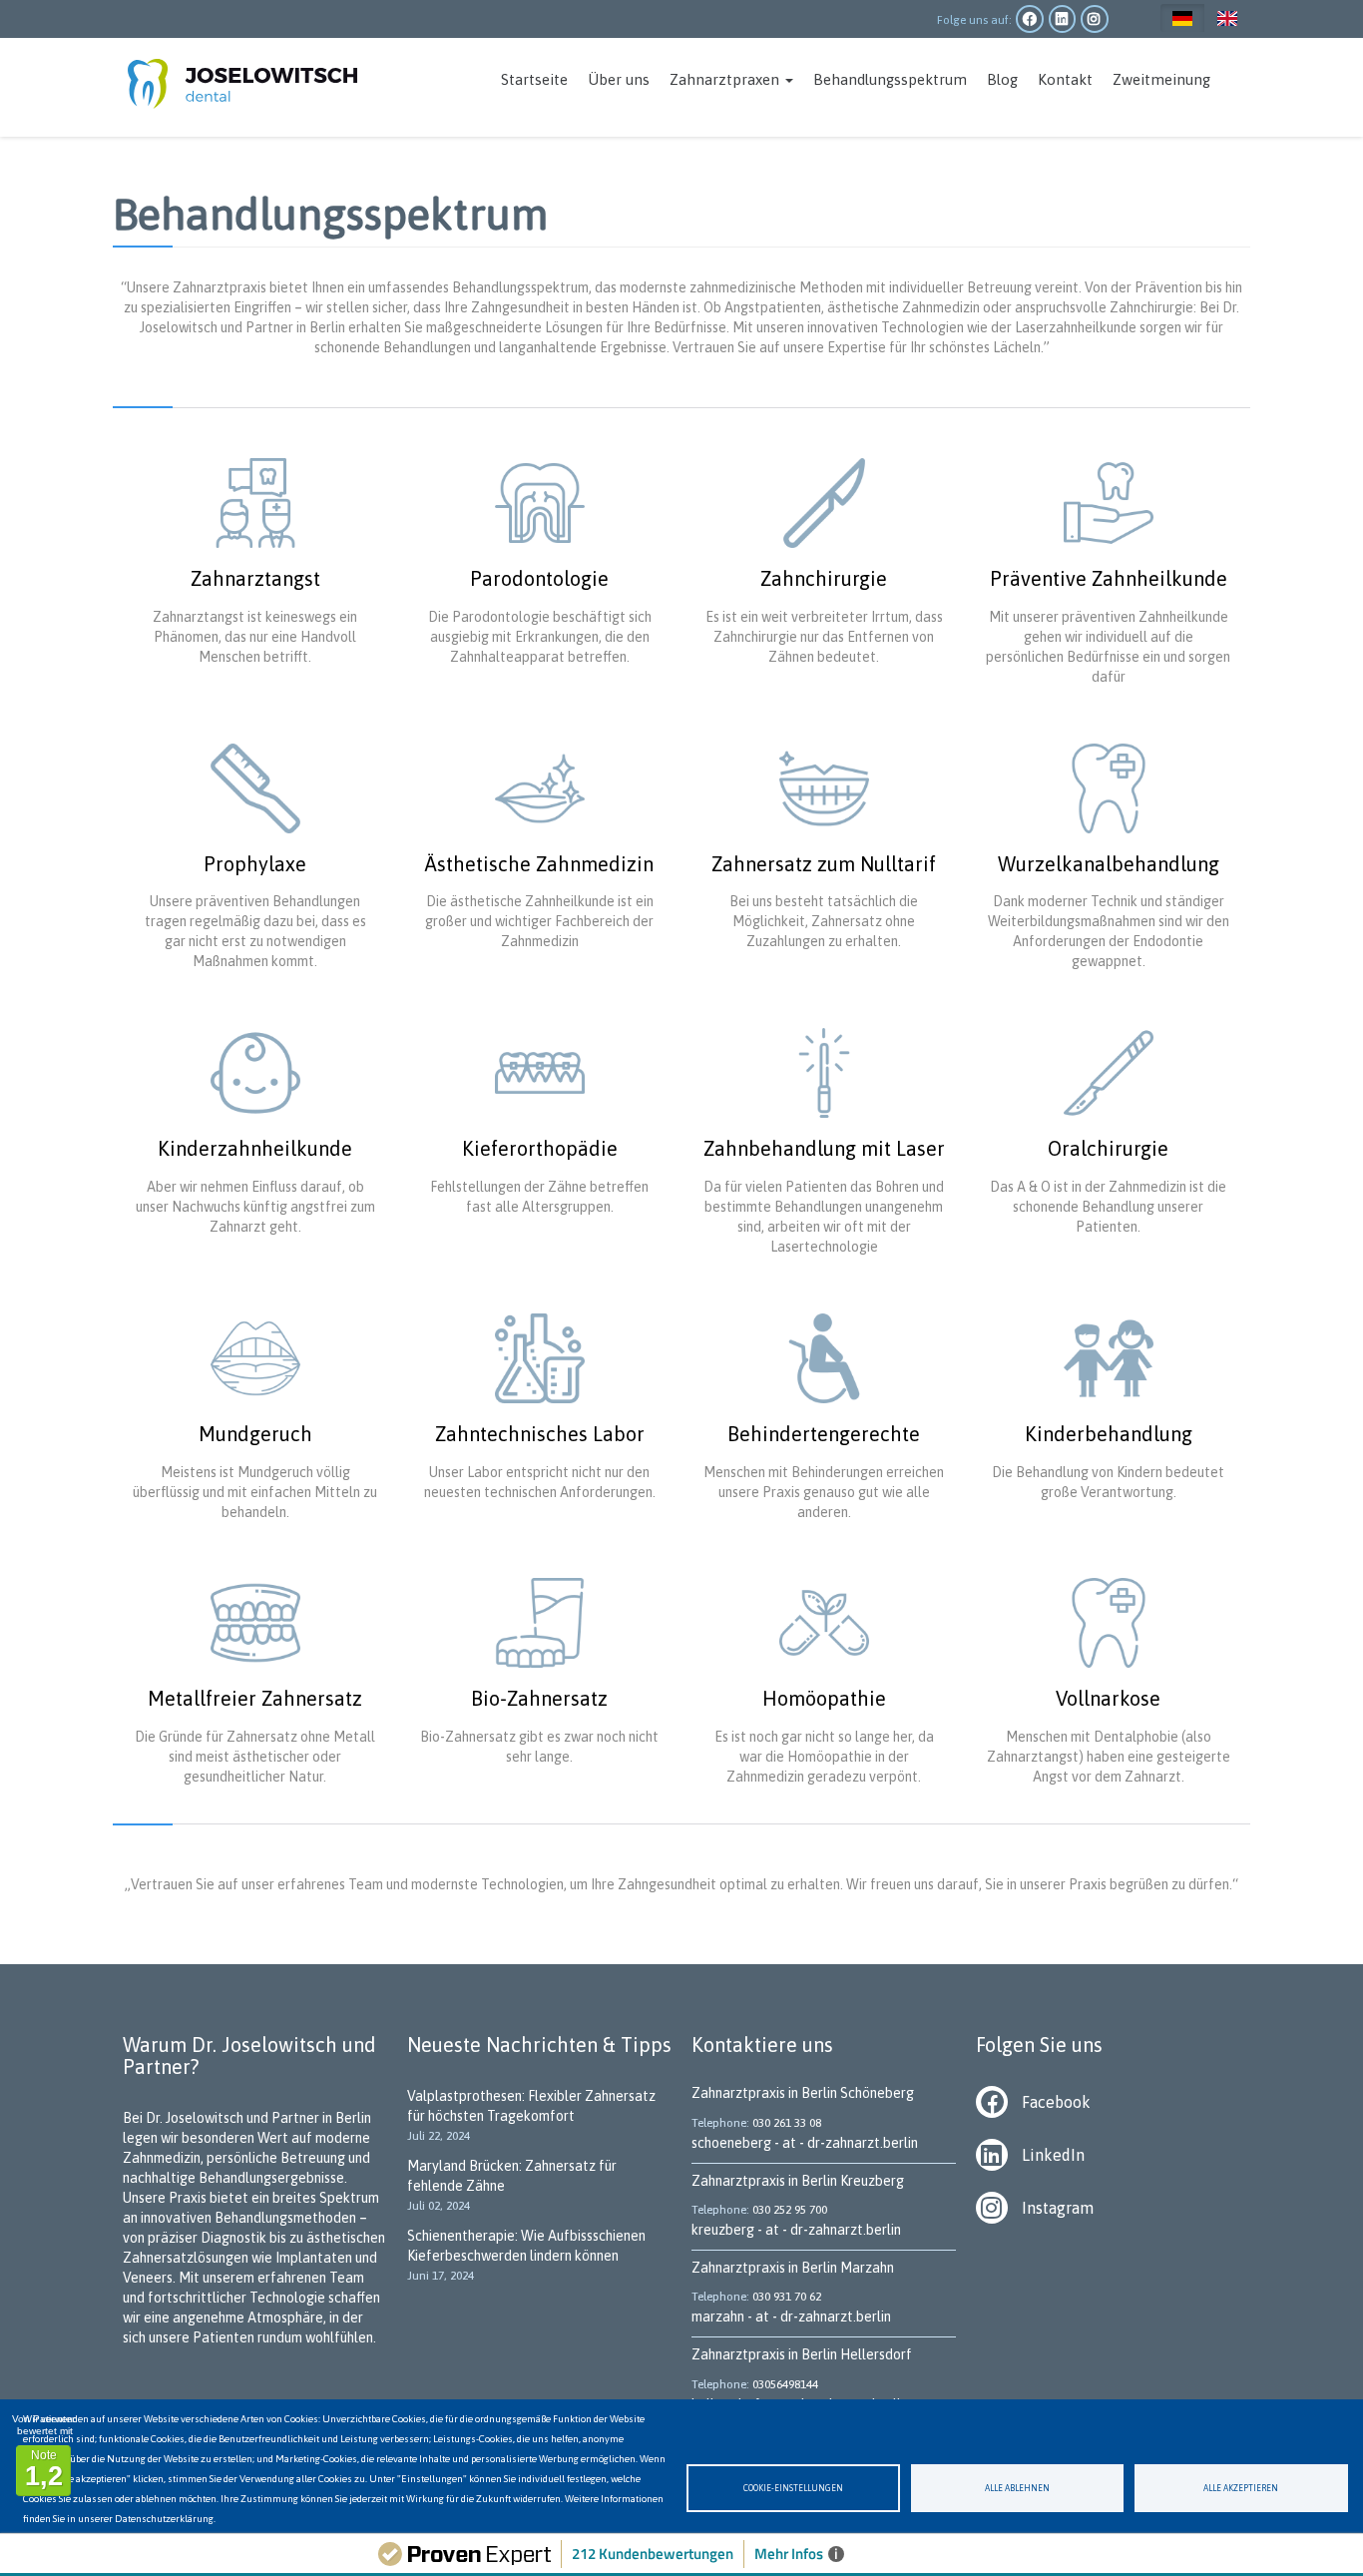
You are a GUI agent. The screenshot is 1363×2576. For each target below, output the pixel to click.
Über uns (619, 79)
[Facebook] (999, 2101)
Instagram (1058, 2208)
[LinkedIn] (999, 2154)
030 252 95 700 (790, 2210)
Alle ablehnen (1017, 2488)
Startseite (534, 79)
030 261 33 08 (787, 2123)
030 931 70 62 (787, 2297)
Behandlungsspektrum (890, 79)
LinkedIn (1053, 2155)
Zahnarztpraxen (726, 79)
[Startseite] (250, 77)
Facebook (1056, 2102)
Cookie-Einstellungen (793, 2488)
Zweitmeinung (1161, 79)
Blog (1002, 79)
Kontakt (1065, 79)
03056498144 (785, 2384)
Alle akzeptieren (1241, 2488)
